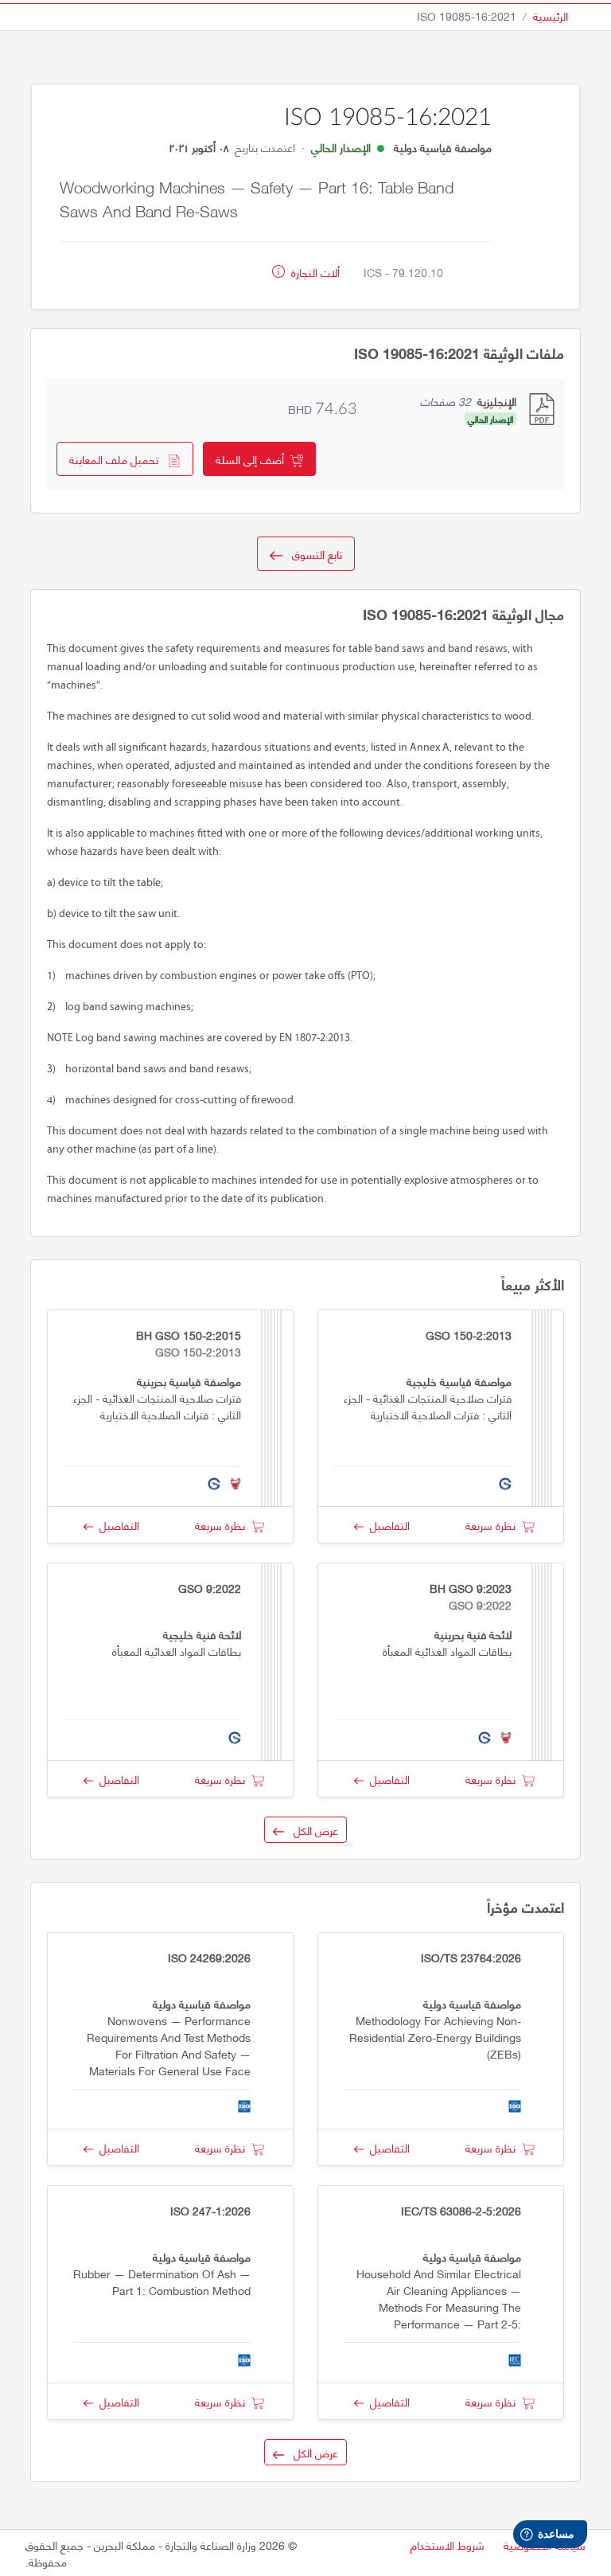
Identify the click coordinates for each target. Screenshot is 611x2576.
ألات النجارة (314, 272)
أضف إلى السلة (253, 459)
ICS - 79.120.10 (403, 272)
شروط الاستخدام (448, 2545)
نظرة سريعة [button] (494, 1525)
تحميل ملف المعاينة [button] (119, 459)
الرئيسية (551, 16)
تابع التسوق (312, 554)
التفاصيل (387, 1525)
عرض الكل (311, 1830)
